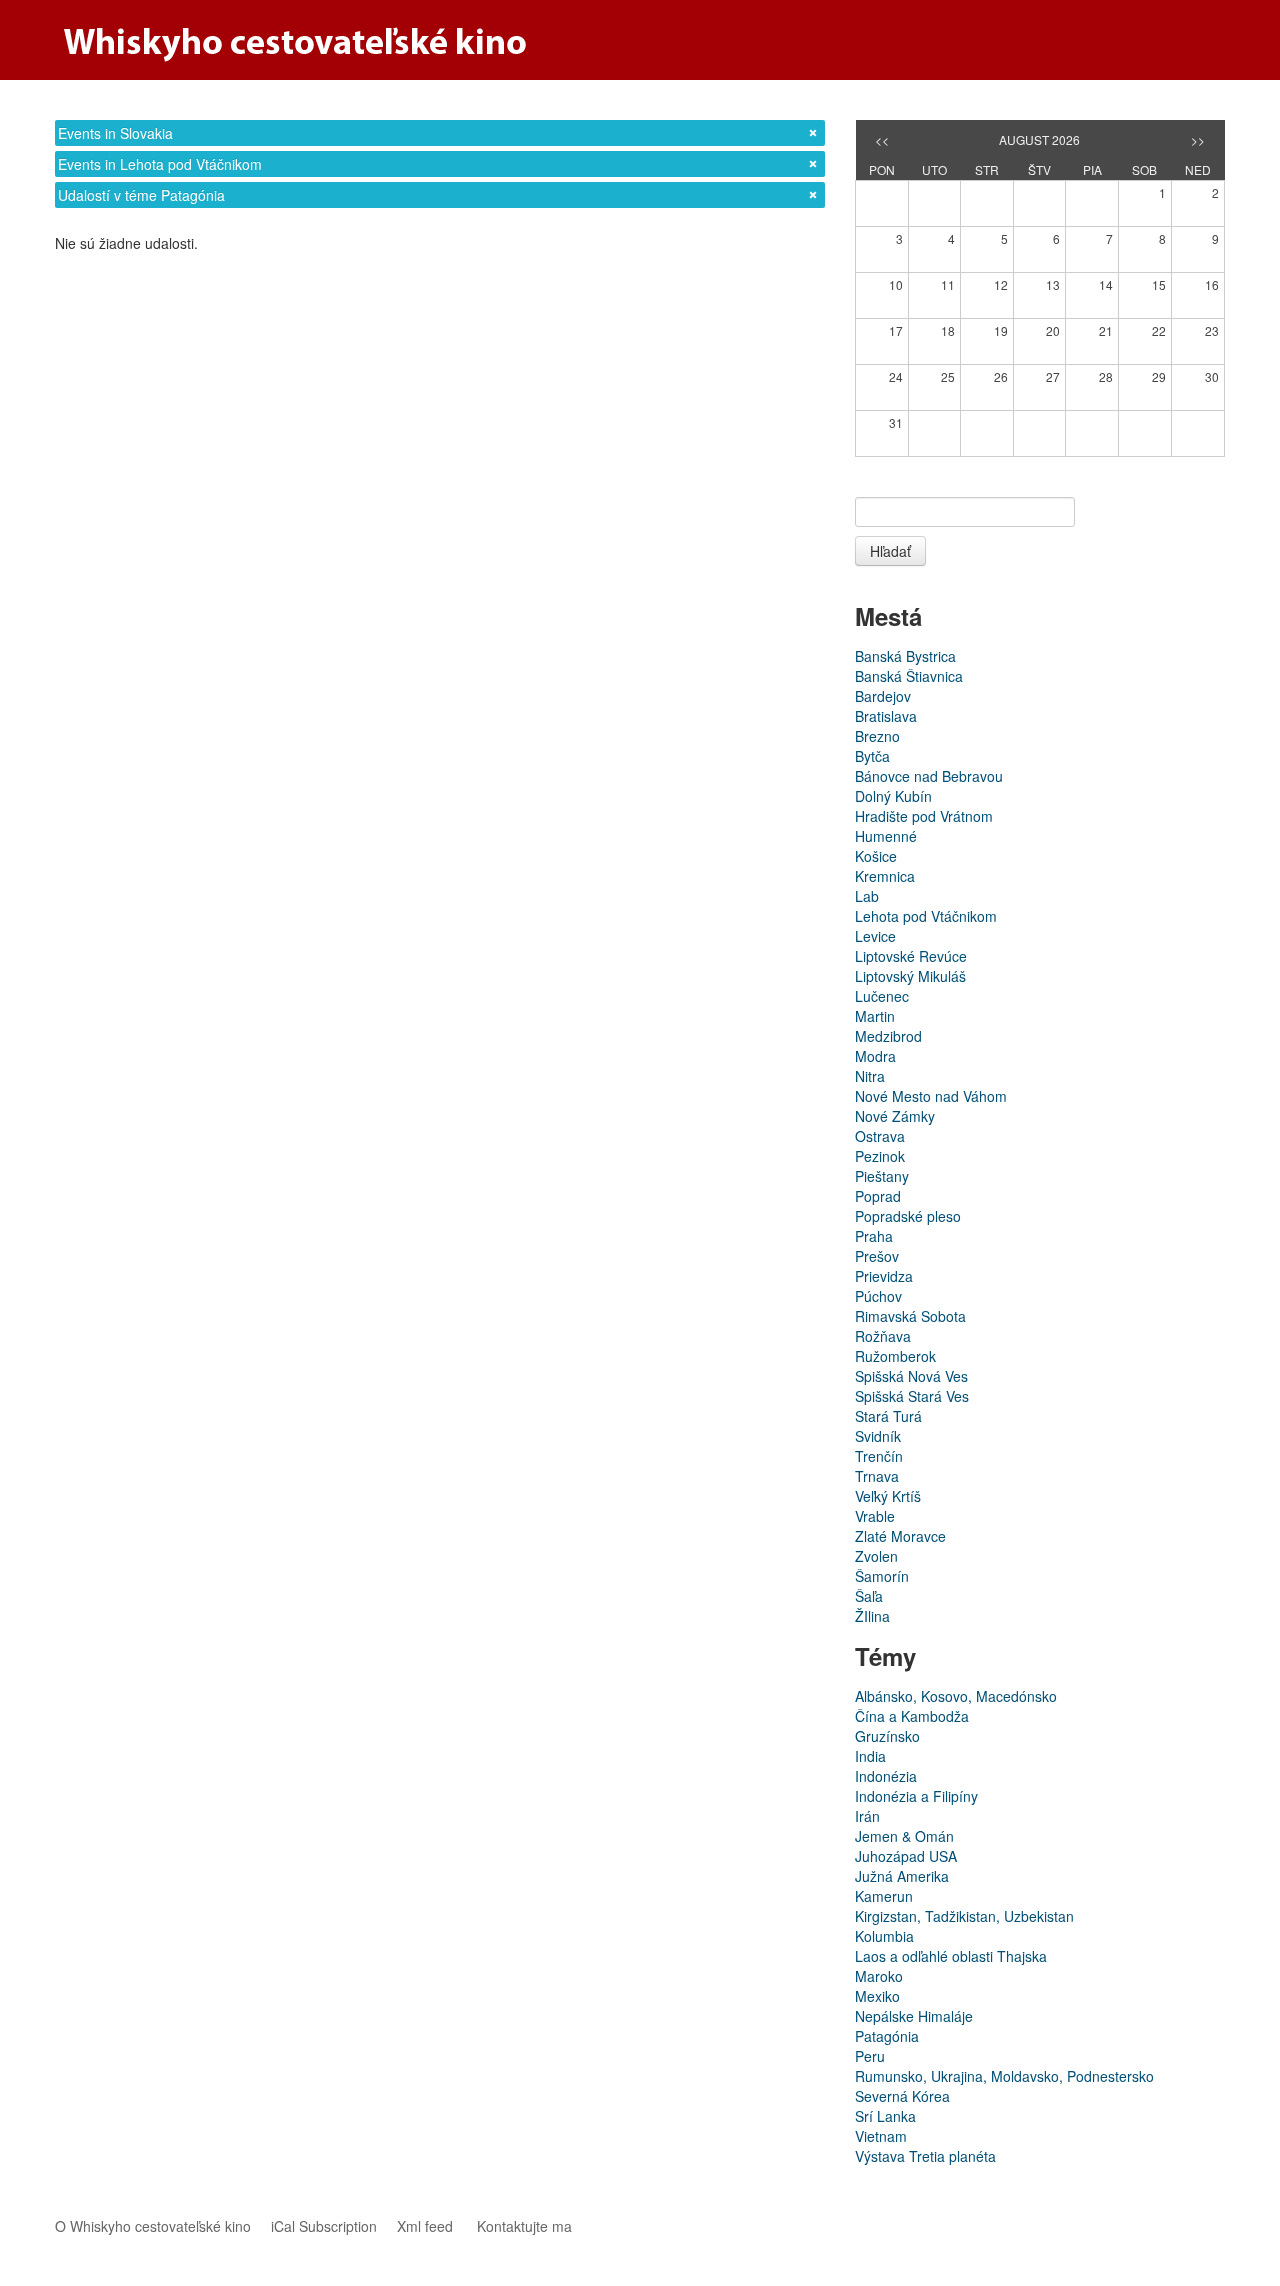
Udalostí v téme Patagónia (141, 195)
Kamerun (884, 1896)
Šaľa (869, 1596)
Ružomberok (895, 1356)
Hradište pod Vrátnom (924, 816)
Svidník (878, 1436)
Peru (870, 2056)
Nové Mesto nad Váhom (931, 1096)
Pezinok (880, 1156)
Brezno (877, 736)
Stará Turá (888, 1416)
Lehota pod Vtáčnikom (926, 916)
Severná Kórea (902, 2096)
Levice (875, 936)
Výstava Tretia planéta (925, 2156)
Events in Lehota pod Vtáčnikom (160, 164)
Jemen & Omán (904, 1836)
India (870, 1756)
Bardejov (883, 696)
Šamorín (882, 1576)
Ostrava (880, 1136)
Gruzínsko (887, 1736)
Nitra (870, 1076)
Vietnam (881, 2136)
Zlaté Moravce (900, 1536)
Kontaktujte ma (524, 2226)
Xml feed (425, 2226)
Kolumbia (884, 1936)
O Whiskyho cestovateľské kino (153, 2226)
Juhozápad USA (906, 1856)
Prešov (877, 1256)
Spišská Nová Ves (911, 1376)
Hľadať (890, 551)
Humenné (886, 836)
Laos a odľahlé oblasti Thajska (951, 1956)
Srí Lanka (885, 2116)
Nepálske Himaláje (914, 2016)
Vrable (875, 1516)
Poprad (878, 1196)
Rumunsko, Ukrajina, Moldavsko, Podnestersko (1004, 2076)
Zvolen (876, 1556)
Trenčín (879, 1456)
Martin (875, 1016)
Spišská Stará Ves (912, 1396)
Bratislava (886, 716)
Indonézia (886, 1776)
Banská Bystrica (905, 656)
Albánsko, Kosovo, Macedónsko (956, 1696)
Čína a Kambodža (912, 1716)
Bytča (872, 756)
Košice (876, 856)
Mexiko (877, 1996)
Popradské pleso (908, 1216)
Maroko (879, 1976)
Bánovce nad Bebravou (929, 776)
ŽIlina (872, 1616)
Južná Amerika (902, 1876)
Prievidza (884, 1276)
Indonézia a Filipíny (916, 1796)
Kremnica (885, 876)
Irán (867, 1816)
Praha (874, 1236)
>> (1198, 139)
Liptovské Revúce (911, 956)
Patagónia (887, 2036)
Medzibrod (888, 1036)
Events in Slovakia (115, 133)
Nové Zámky (895, 1116)
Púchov (878, 1296)
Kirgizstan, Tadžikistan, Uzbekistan (964, 1916)
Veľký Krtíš (888, 1496)
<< (882, 139)
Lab (867, 896)
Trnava (877, 1476)
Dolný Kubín (893, 796)
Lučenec (882, 996)
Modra (875, 1056)
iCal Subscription (324, 2226)
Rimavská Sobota (910, 1316)
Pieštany (882, 1176)
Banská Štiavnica (909, 676)
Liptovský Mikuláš (910, 976)
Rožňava (883, 1336)
